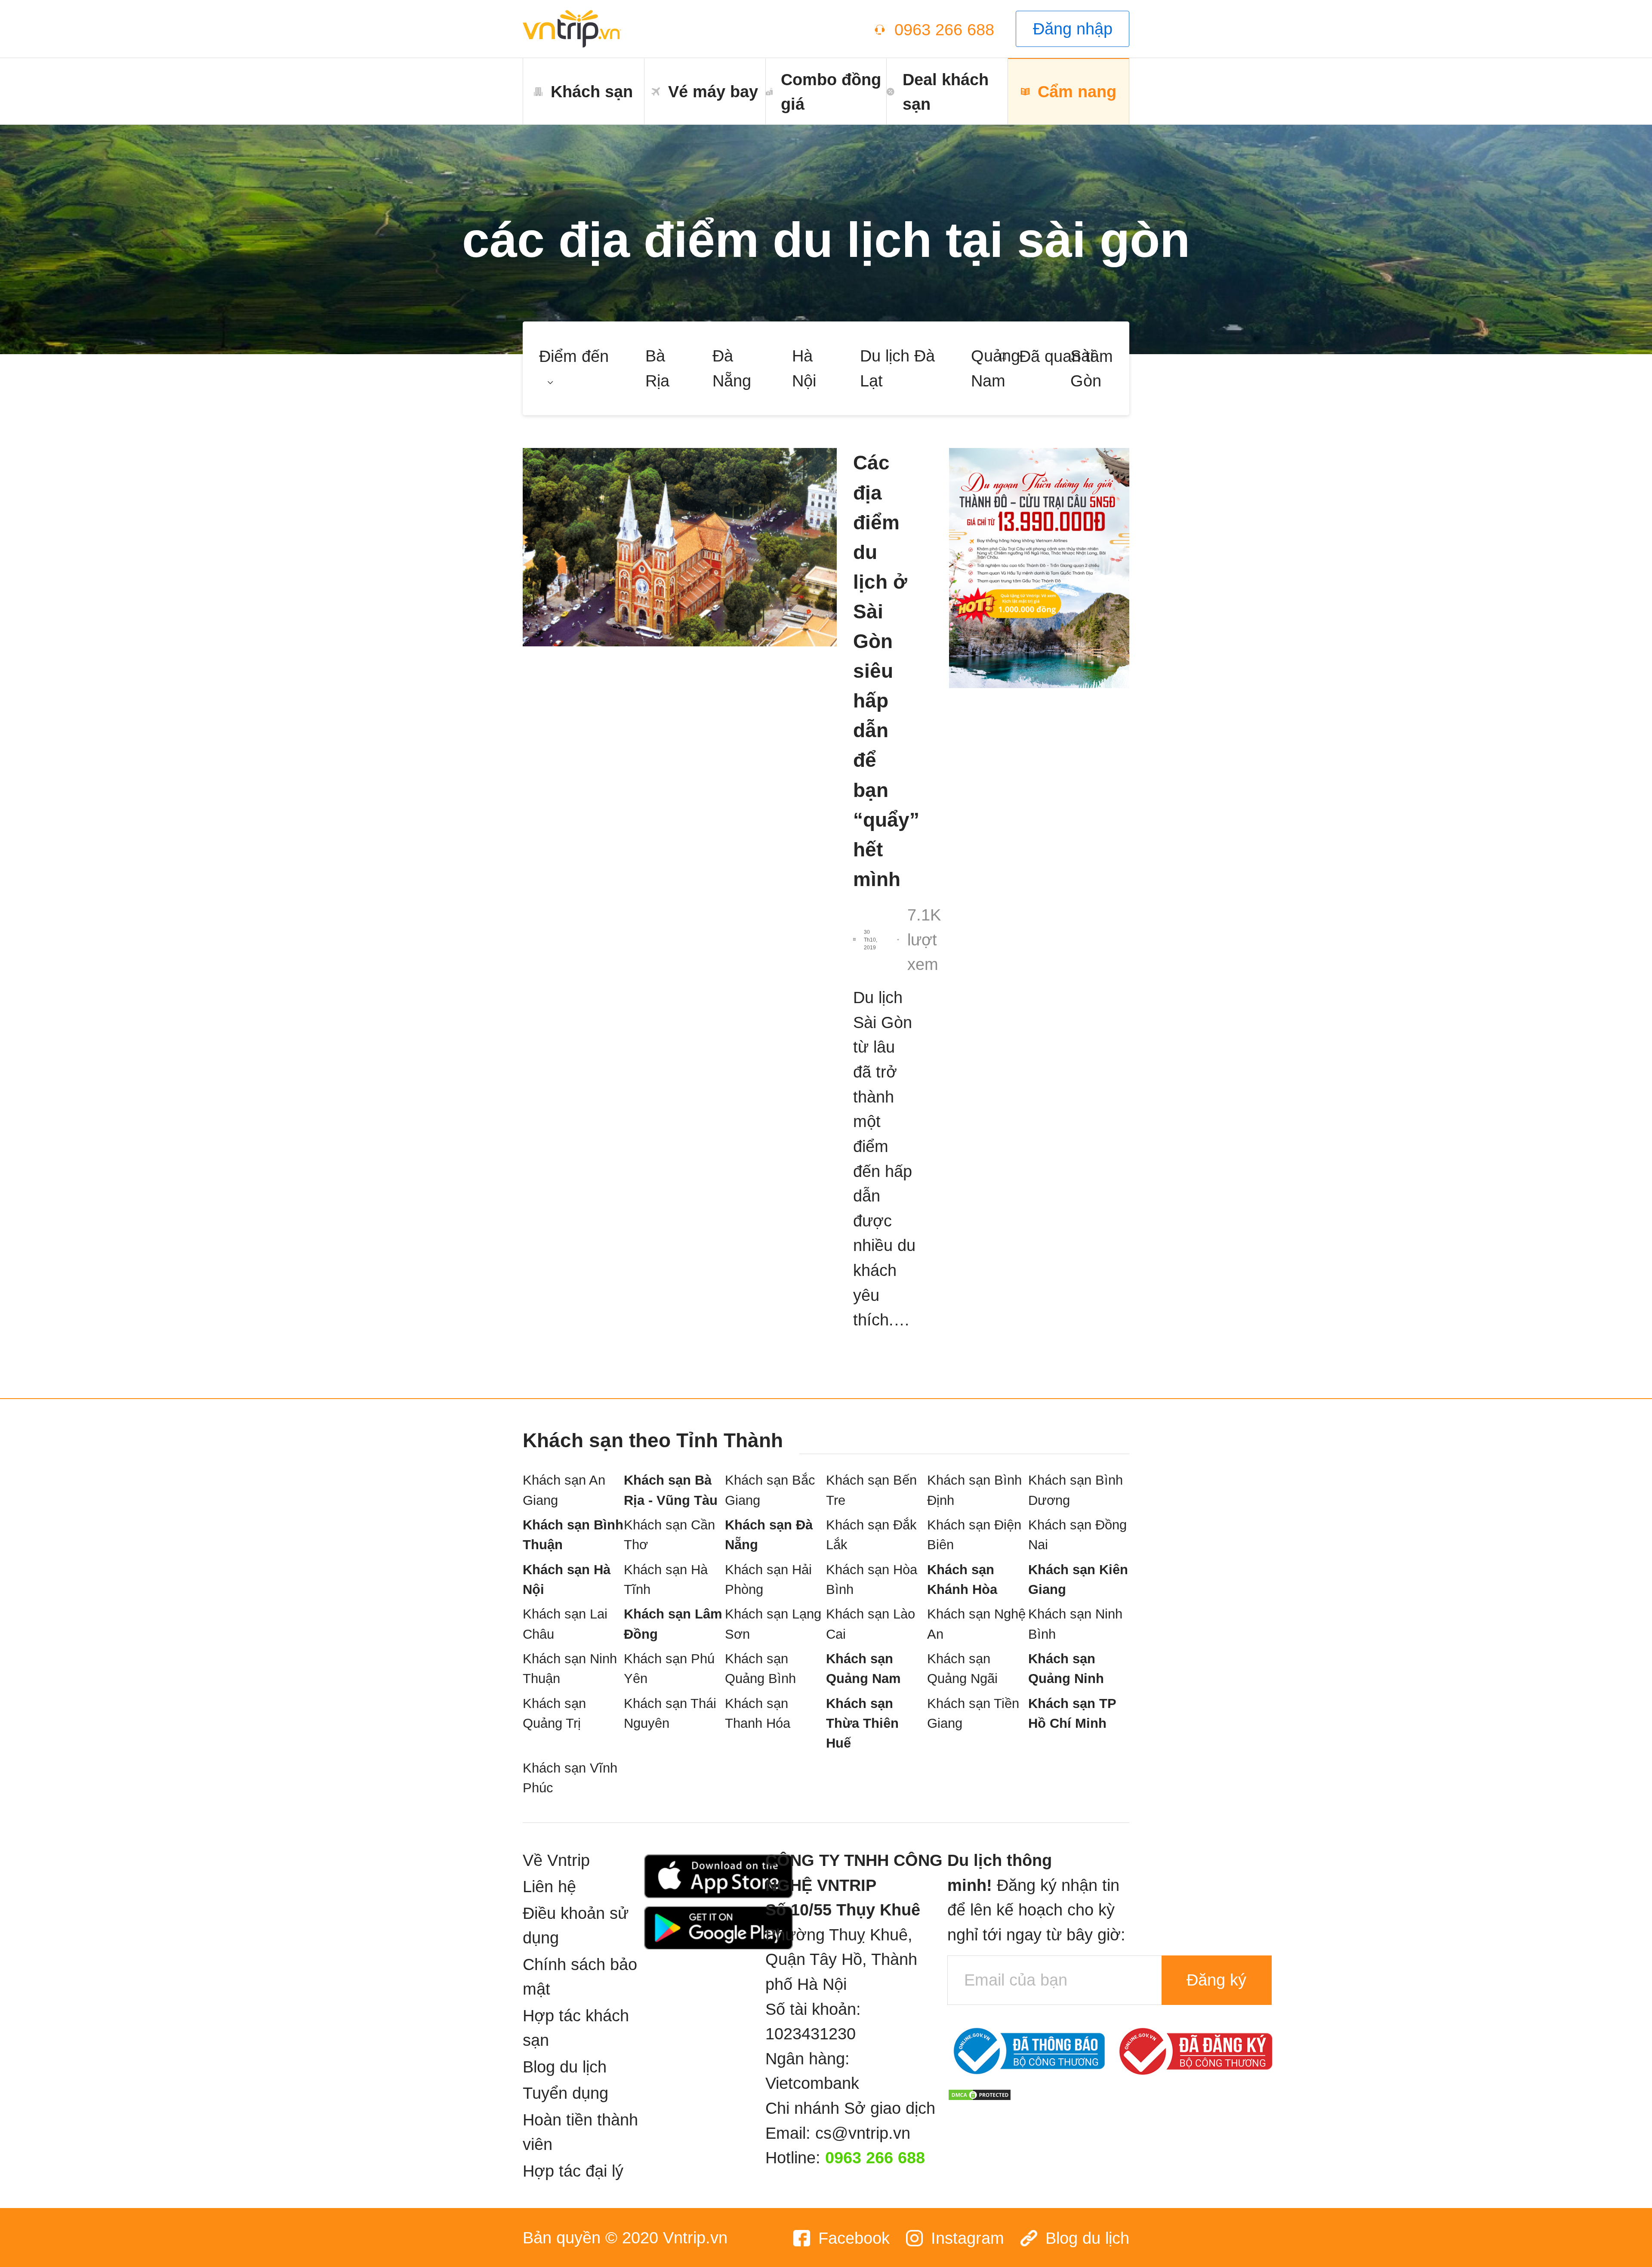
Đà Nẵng (732, 368)
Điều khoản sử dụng (576, 1926)
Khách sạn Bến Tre (871, 1490)
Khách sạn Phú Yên (669, 1669)
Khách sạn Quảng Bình (760, 1669)
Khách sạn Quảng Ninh (1066, 1669)
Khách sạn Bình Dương (1076, 1490)
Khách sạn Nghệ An (976, 1624)
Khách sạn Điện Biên (974, 1535)
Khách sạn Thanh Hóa (758, 1713)
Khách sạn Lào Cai (871, 1624)
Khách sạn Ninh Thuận (570, 1669)
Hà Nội (804, 368)
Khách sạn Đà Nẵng (769, 1535)
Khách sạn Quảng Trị (554, 1713)
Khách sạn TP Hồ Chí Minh (1072, 1713)
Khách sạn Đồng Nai (1077, 1535)
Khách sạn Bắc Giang (770, 1490)
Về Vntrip (556, 1860)
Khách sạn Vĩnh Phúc (570, 1778)
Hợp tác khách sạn (576, 2028)
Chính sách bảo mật (580, 1977)
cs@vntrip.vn (863, 2133)
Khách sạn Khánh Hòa (962, 1580)
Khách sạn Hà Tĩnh (666, 1580)
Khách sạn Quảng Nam (863, 1669)
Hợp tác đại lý (573, 2171)
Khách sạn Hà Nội (567, 1580)
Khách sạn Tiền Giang (973, 1713)
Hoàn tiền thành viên (580, 2132)
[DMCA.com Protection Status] (980, 2093)
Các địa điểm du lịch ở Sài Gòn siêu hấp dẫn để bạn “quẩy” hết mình (885, 671)
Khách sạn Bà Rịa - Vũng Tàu (671, 1490)
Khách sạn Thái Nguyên (670, 1713)
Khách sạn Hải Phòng (768, 1580)
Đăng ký (1216, 1980)
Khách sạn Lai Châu (565, 1624)
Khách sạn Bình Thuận (573, 1535)
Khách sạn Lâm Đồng (673, 1624)
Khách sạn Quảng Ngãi (962, 1669)
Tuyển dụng (566, 2093)
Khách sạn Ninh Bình (1075, 1624)
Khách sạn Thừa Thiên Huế (862, 1723)
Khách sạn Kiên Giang (1078, 1580)
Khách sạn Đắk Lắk (871, 1535)
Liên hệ (549, 1886)
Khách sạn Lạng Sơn (773, 1624)
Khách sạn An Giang (564, 1490)
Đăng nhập (1073, 29)
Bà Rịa (657, 368)
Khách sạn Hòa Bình (872, 1580)
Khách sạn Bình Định (974, 1490)
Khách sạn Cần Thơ (669, 1535)
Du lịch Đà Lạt (897, 368)
